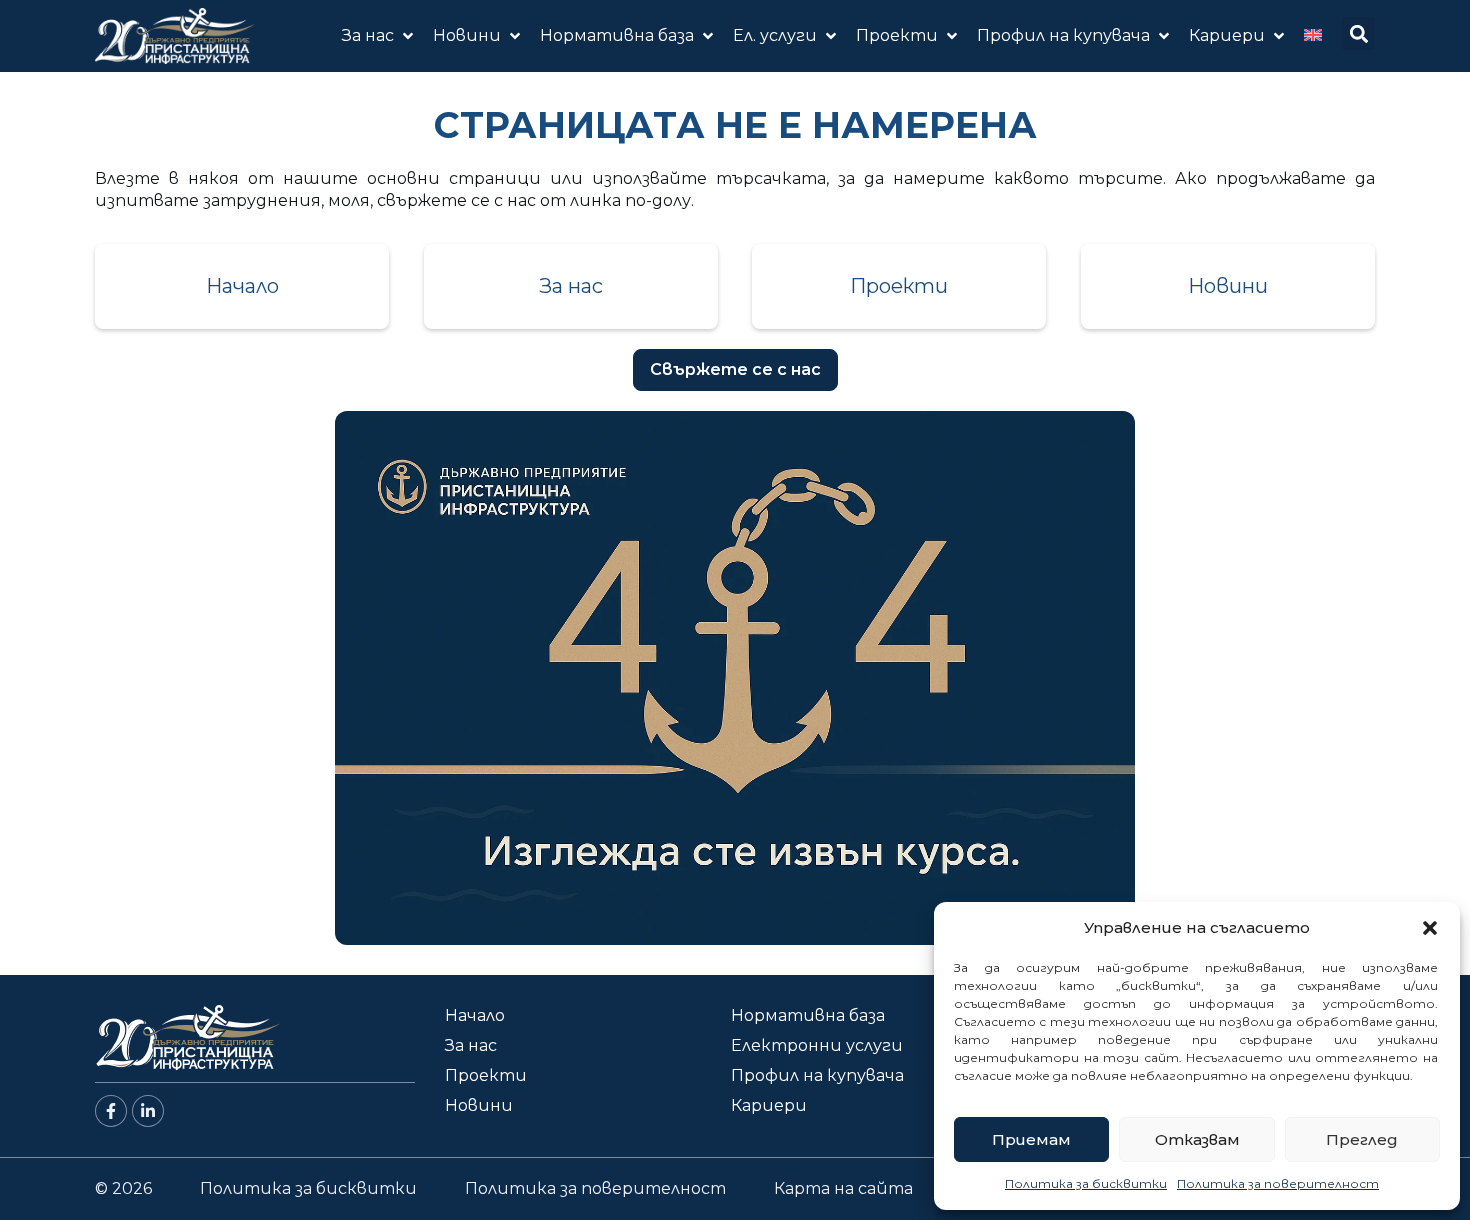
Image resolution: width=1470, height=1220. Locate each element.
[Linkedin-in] (148, 1111)
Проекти (899, 286)
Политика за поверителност (1278, 1183)
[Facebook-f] (111, 1111)
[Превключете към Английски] (1313, 36)
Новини (1228, 286)
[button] (1430, 928)
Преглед (1362, 1139)
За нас (571, 286)
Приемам (1031, 1139)
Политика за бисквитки (1086, 1183)
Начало (242, 286)
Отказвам (1197, 1139)
